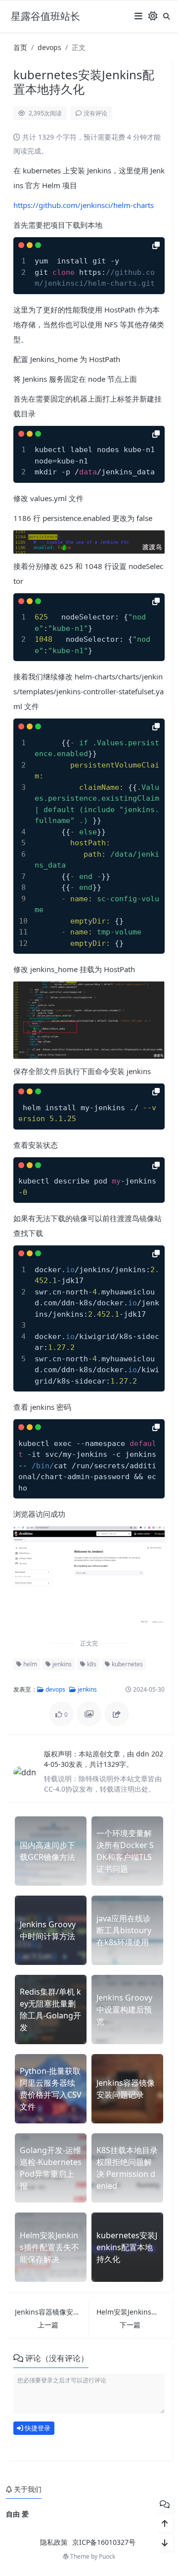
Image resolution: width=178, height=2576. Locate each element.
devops (49, 47)
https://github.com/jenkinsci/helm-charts (84, 205)
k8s (91, 1664)
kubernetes (127, 1664)
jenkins (61, 1664)
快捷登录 (37, 2428)
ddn (144, 1754)
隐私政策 (54, 2542)
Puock (107, 2556)
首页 (20, 47)
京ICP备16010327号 (104, 2542)
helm (29, 1664)
